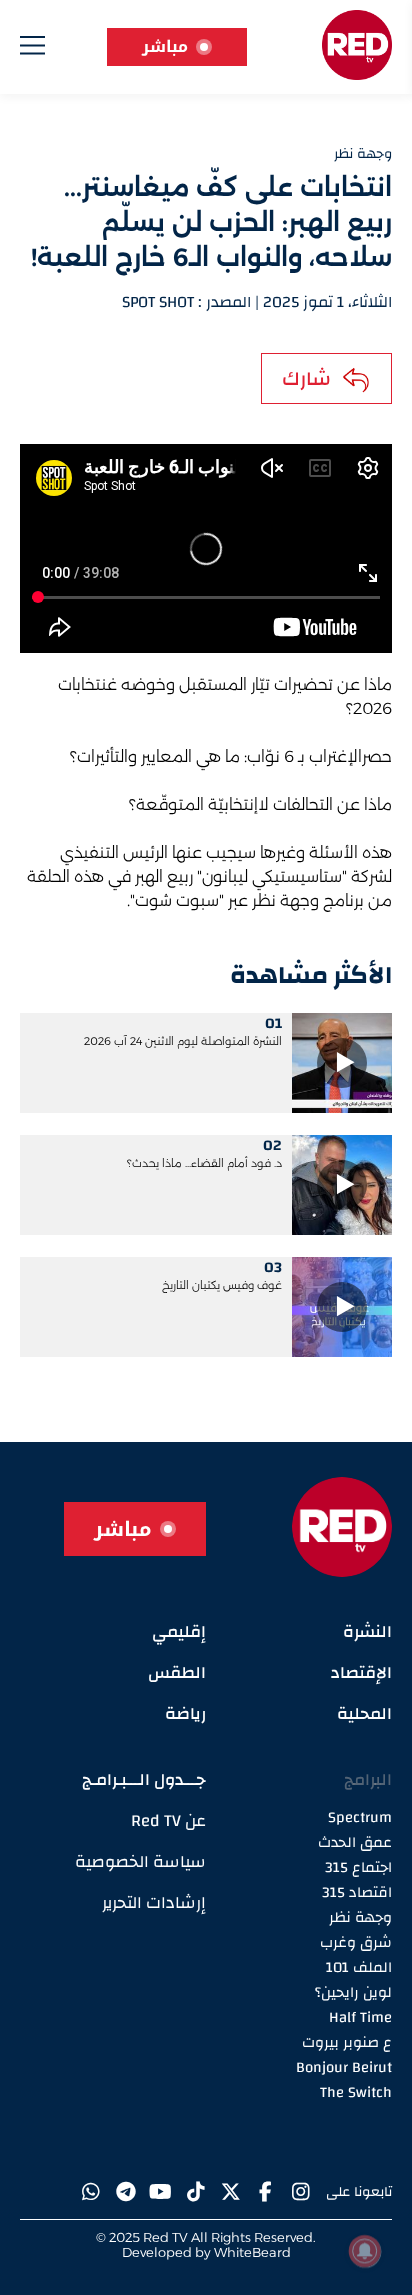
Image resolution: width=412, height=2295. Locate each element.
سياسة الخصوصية (140, 1861)
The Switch (356, 2092)
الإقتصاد (361, 1672)
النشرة (367, 1631)
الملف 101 (359, 1967)
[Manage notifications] (365, 2251)
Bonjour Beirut (344, 2067)
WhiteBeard (252, 2252)
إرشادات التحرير (154, 1902)
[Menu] (32, 49)
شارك (306, 378)
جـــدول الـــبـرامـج (144, 1779)
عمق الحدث (355, 1842)
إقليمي (179, 1631)
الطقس (177, 1672)
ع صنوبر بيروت (347, 2042)
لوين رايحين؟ (353, 1992)
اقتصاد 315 (357, 1892)
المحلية (364, 1713)
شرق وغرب (356, 1942)
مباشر (165, 46)
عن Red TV (168, 1820)
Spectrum (360, 1817)
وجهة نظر (360, 1917)
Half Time (360, 2017)
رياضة (185, 1713)
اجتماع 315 (358, 1867)
